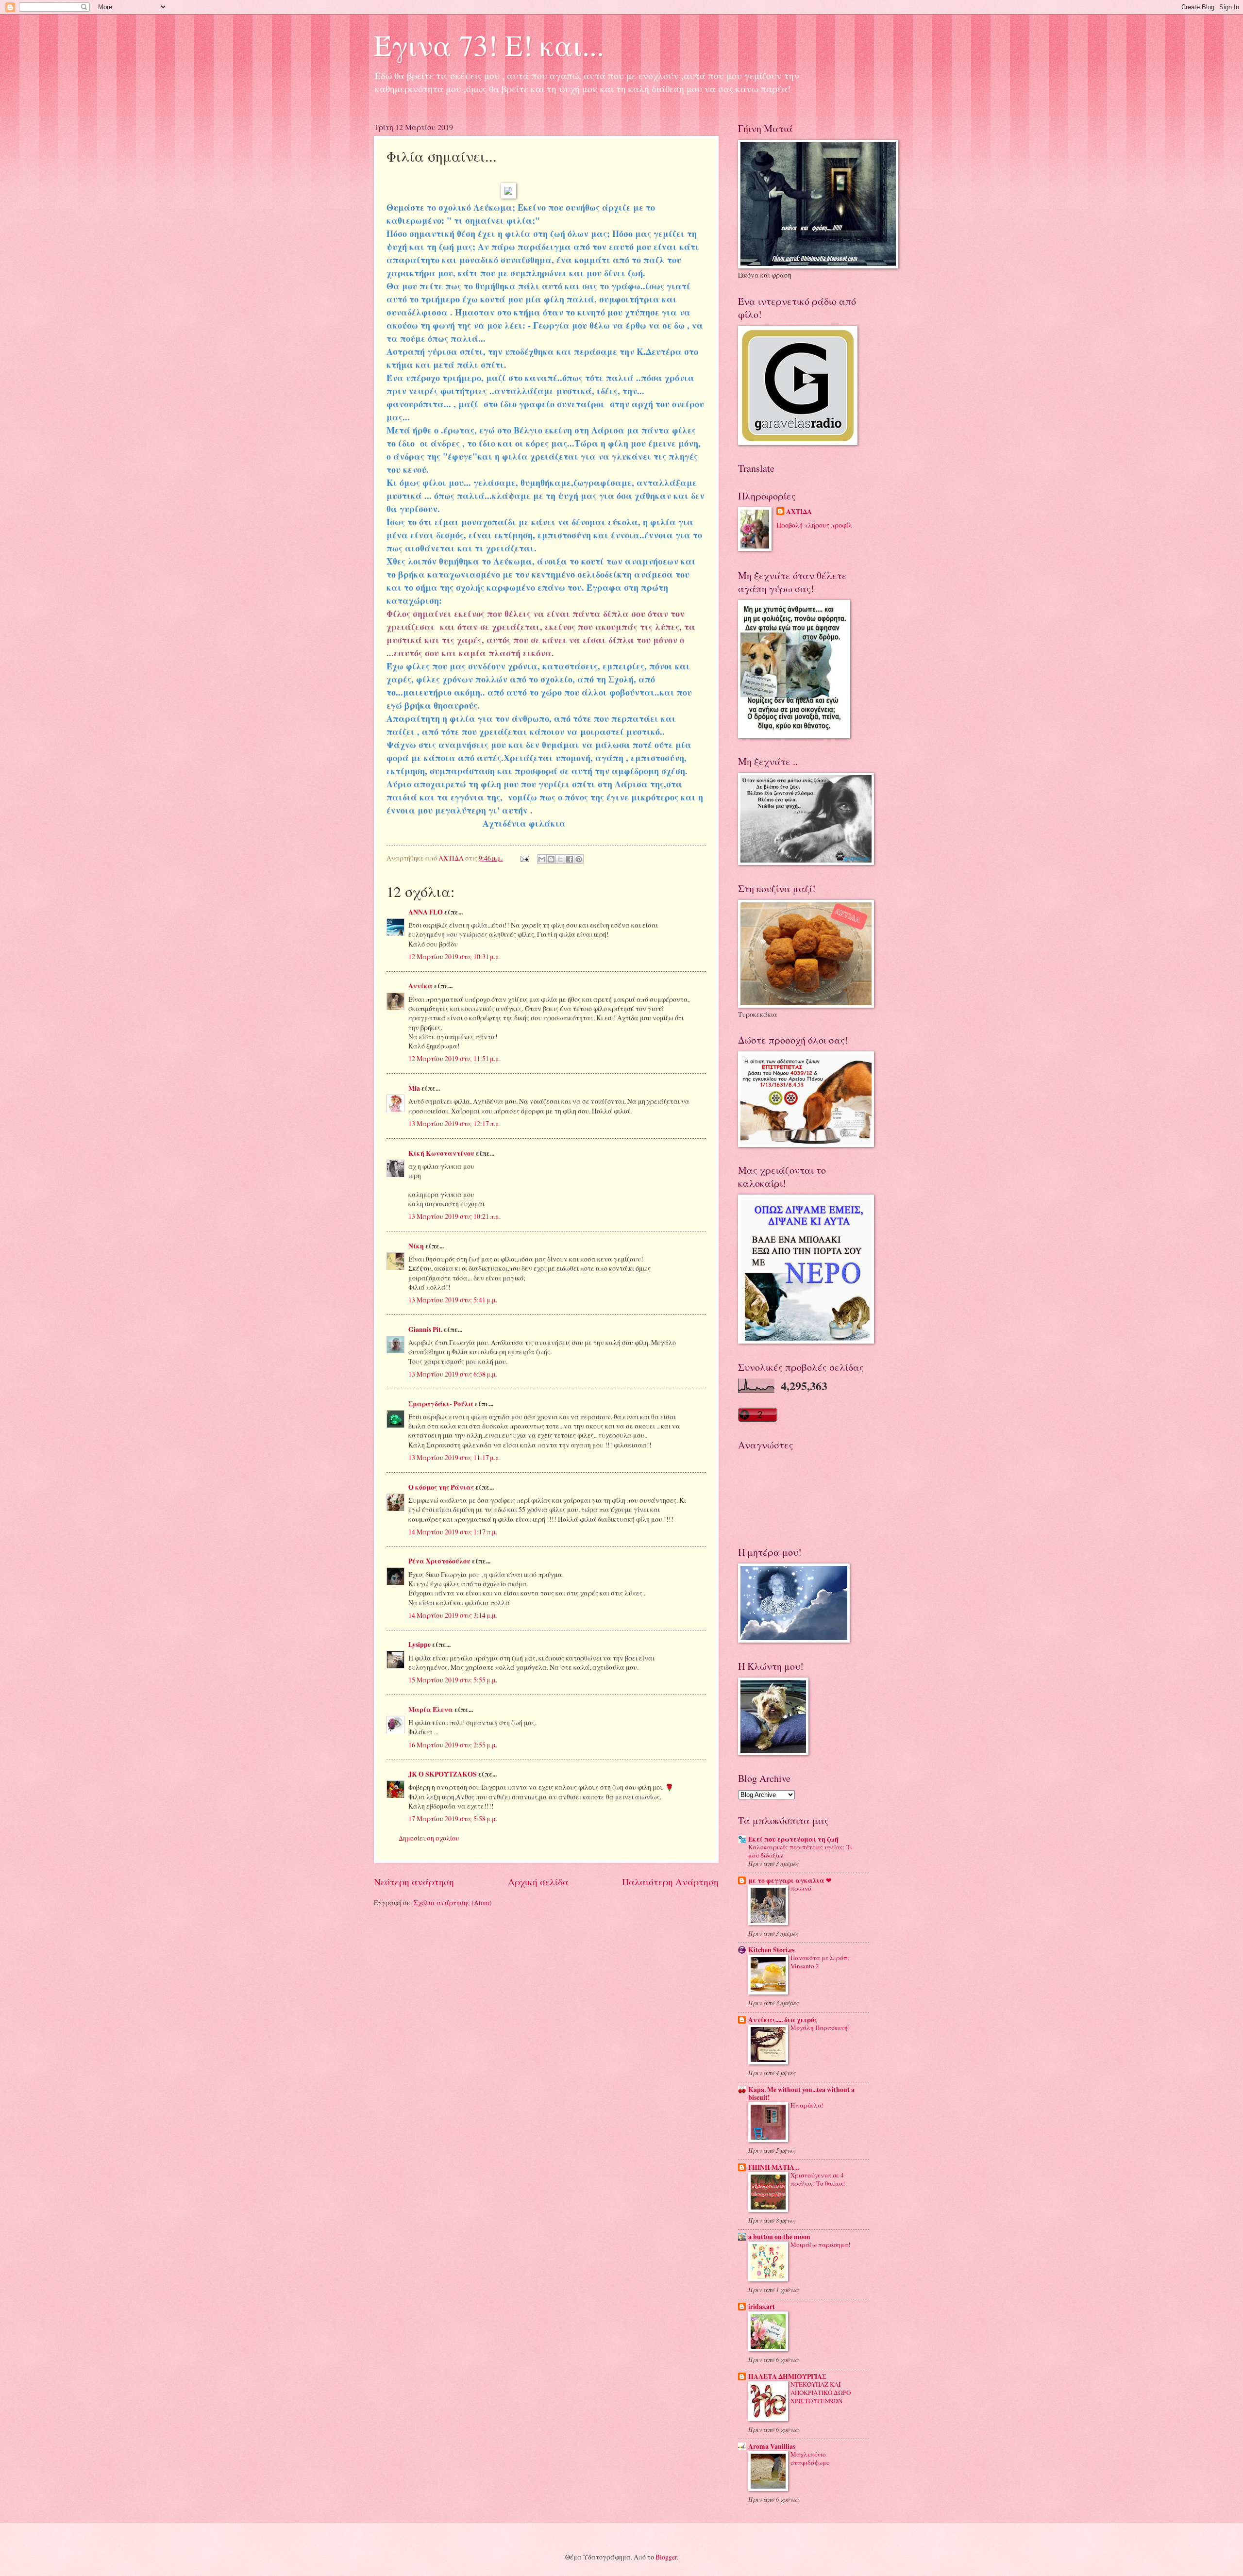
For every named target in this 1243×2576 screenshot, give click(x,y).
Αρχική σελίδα (538, 1882)
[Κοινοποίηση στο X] (560, 859)
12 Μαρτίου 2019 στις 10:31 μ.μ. (454, 956)
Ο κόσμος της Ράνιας (441, 1487)
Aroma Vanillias (772, 2446)
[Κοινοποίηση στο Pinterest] (579, 859)
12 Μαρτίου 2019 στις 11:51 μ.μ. (454, 1058)
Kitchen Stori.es (771, 1950)
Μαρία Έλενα (431, 1710)
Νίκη (416, 1246)
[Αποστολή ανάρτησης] (524, 858)
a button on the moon (779, 2237)
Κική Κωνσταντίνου (441, 1153)
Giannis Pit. (425, 1330)
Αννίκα (420, 986)
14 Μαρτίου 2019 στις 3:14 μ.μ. (453, 1615)
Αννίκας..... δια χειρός (783, 2020)
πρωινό (801, 1888)
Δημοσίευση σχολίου (429, 1838)
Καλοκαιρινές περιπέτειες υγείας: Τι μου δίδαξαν (800, 1851)
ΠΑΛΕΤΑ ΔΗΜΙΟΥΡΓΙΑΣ (787, 2377)
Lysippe (420, 1645)
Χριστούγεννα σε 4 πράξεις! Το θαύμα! (818, 2179)
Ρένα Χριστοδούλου (439, 1561)
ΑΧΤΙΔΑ (799, 512)
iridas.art (762, 2307)
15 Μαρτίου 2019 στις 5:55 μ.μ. (453, 1680)
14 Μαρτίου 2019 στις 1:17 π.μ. (453, 1532)
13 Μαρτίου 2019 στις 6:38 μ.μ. (453, 1374)
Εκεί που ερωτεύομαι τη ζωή (793, 1839)
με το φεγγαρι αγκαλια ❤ (790, 1880)
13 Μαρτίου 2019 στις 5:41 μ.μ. (453, 1300)
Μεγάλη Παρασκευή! (820, 2028)
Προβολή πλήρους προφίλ (814, 525)
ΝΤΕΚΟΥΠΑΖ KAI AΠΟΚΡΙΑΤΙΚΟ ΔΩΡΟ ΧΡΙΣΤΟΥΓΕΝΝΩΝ (821, 2393)
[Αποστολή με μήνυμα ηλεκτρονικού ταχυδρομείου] (542, 859)
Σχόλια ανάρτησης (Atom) (453, 1903)
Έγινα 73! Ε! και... (489, 45)
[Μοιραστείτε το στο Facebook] (570, 859)
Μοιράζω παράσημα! (820, 2244)
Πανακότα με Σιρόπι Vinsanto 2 (820, 1962)
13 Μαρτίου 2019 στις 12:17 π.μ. (454, 1123)
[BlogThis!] (551, 859)
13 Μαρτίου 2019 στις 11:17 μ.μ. (454, 1457)
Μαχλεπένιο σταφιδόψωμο (810, 2458)
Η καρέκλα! (807, 2105)
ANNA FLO (426, 912)
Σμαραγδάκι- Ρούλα (441, 1404)
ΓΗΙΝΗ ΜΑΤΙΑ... (773, 2167)
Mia (414, 1088)
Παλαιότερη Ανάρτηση (670, 1882)
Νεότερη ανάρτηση (414, 1882)
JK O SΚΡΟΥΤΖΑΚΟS (443, 1774)
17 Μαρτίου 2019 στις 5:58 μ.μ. (453, 1819)
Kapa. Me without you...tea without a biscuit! (801, 2094)
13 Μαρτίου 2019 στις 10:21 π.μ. (454, 1216)
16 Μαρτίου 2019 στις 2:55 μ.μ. (453, 1745)
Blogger (666, 2557)
